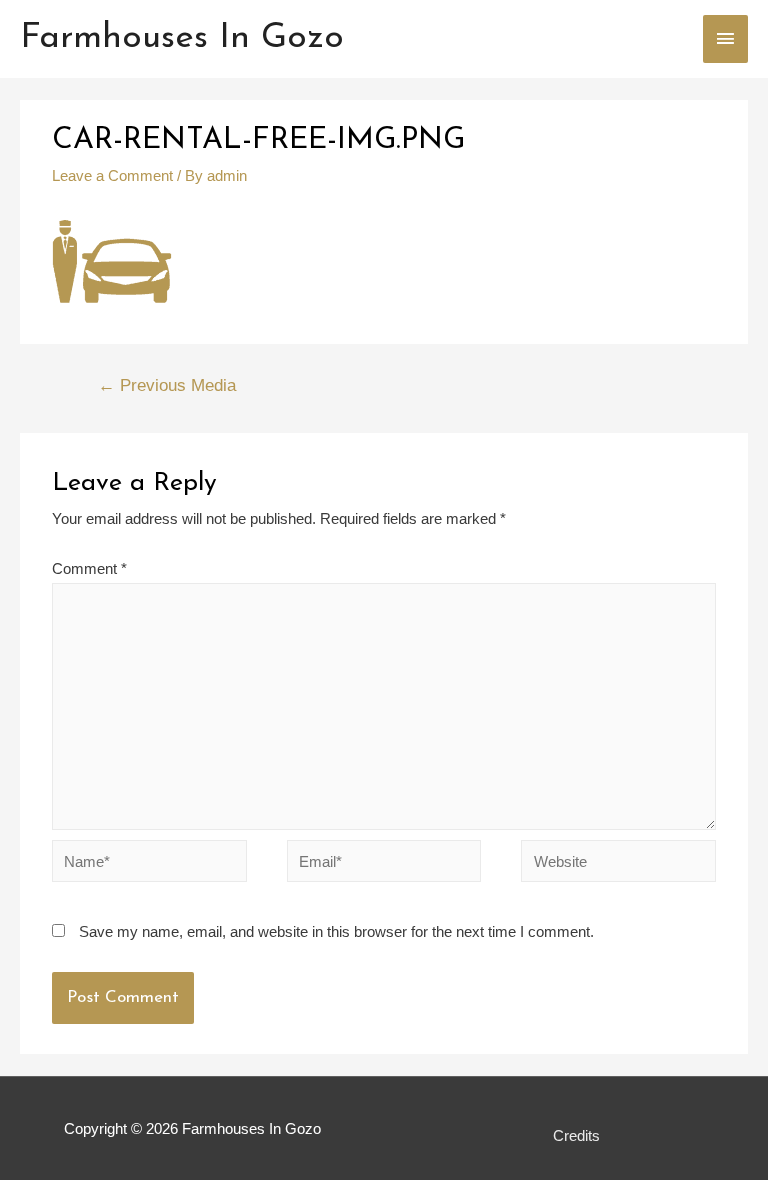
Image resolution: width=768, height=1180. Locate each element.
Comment (89, 568)
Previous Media (167, 385)
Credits (576, 1135)
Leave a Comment (112, 175)
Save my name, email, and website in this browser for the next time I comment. (336, 931)
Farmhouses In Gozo (182, 38)
